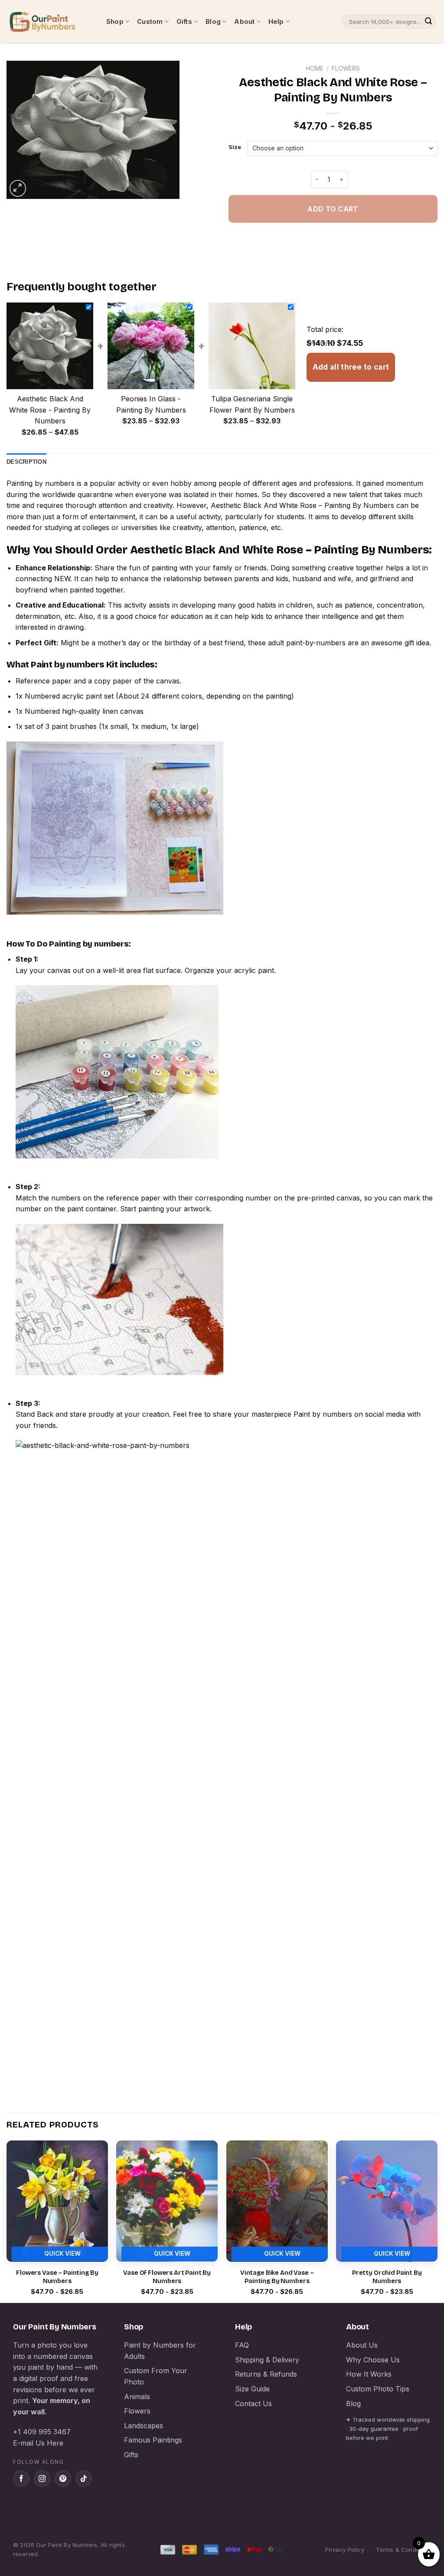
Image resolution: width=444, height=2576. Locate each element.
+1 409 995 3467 (42, 2432)
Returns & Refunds (266, 2374)
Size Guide (252, 2389)
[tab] (26, 462)
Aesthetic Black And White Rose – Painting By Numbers (302, 505)
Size (235, 147)
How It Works (369, 2374)
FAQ (242, 2345)
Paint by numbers (68, 664)
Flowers (346, 68)
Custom (150, 21)
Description (26, 462)
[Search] (428, 22)
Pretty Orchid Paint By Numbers (387, 2277)
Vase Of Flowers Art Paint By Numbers (167, 2277)
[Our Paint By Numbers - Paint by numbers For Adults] (50, 22)
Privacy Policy (345, 2550)
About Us (362, 2345)
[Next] (437, 2221)
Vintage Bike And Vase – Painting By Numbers (277, 2277)
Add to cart (333, 209)
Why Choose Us (373, 2360)
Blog (213, 21)
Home (315, 68)
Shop (115, 21)
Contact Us (253, 2404)
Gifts (184, 21)
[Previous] (7, 2221)
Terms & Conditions (403, 2550)
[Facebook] (21, 2478)
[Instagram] (42, 2478)
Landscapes (144, 2426)
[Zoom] (18, 188)
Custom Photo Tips (378, 2389)
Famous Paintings (153, 2440)
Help (276, 21)
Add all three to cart (351, 367)
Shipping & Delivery (267, 2360)
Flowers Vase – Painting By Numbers (57, 2277)
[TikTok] (84, 2478)
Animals (137, 2397)
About (244, 21)
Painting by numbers (41, 483)
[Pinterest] (63, 2478)
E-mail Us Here (38, 2443)
